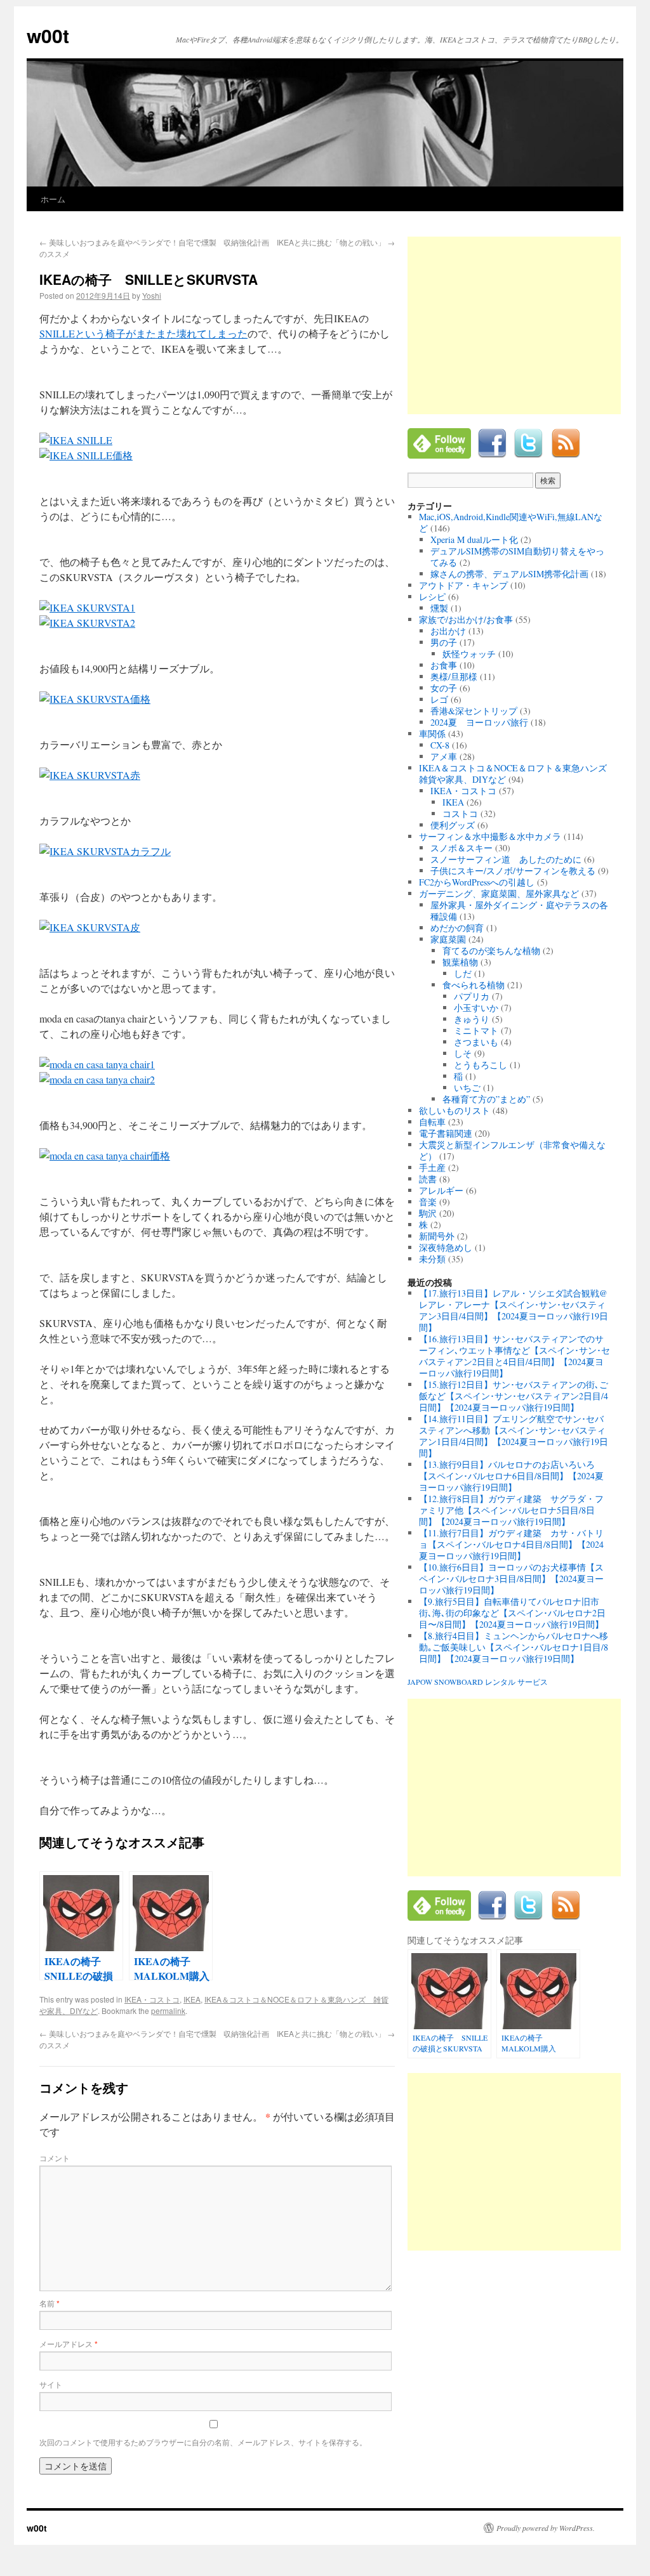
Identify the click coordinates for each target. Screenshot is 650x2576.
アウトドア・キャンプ (463, 585)
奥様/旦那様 (454, 677)
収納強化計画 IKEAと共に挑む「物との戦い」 (309, 242)
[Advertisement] (514, 325)
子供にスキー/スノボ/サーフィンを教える (513, 871)
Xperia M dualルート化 (474, 539)
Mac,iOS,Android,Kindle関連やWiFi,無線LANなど (511, 522)
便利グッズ (453, 825)
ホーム (53, 199)
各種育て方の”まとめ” (486, 1099)
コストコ (460, 814)
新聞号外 (437, 1236)
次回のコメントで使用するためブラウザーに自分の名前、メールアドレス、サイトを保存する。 (203, 2442)
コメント (55, 2158)
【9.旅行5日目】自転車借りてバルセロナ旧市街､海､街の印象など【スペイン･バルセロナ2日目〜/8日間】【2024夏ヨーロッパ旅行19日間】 (512, 1613)
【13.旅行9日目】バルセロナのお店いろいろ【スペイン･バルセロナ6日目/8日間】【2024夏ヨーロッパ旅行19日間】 (511, 1476)
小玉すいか (476, 1008)
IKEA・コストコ (152, 1999)
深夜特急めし (446, 1247)
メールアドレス (69, 2344)
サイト (51, 2384)
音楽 (428, 1202)
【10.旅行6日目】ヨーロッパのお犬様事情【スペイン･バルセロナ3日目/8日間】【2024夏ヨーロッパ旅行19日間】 (511, 1579)
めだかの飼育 (457, 928)
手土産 (432, 1167)
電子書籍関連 (446, 1133)
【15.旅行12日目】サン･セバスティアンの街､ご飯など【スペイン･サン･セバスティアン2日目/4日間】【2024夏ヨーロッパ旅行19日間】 (514, 1396)
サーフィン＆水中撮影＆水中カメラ (490, 836)
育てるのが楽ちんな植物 (491, 951)
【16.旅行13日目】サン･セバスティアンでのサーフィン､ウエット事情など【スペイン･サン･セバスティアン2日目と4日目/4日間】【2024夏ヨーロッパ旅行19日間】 (514, 1356)
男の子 (444, 642)
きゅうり (472, 1019)
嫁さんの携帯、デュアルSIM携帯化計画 (509, 574)
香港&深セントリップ (474, 711)
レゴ (439, 699)
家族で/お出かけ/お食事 (466, 619)
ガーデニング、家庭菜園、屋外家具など (499, 893)
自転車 (432, 1122)
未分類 (432, 1259)
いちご (467, 1088)
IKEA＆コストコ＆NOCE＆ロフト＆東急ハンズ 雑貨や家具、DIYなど (517, 774)
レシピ (432, 597)
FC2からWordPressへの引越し (477, 882)
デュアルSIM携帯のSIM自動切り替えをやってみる (517, 557)
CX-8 (440, 745)
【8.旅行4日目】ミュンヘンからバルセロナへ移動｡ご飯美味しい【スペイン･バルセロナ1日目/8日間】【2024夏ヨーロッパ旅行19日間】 (514, 1647)
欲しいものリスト (454, 1110)
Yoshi (152, 295)
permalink (168, 2010)
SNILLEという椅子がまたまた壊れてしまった (143, 333)
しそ (463, 1053)
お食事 (444, 665)
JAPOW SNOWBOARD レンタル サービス (478, 1682)
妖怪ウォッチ (469, 654)
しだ (463, 973)
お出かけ (448, 631)
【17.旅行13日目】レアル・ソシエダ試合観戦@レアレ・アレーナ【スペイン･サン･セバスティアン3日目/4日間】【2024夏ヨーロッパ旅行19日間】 (514, 1310)
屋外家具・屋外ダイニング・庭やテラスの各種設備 (519, 911)
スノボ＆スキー (461, 848)
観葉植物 (460, 962)
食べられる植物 (474, 985)
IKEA (192, 1999)
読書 (428, 1179)
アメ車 (444, 756)
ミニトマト (476, 1030)
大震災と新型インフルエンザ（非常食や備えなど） (512, 1150)
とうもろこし (481, 1065)
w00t (48, 35)
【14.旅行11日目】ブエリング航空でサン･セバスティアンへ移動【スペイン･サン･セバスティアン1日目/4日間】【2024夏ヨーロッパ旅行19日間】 (514, 1436)
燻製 (439, 608)
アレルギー (441, 1190)
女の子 (444, 688)
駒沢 (428, 1213)
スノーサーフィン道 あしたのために (506, 859)
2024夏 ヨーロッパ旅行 (479, 722)
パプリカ (472, 996)
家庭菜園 (448, 939)
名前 (50, 2303)
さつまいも (476, 1042)
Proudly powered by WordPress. (546, 2528)
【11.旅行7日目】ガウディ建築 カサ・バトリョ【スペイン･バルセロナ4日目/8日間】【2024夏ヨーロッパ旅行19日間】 (511, 1544)
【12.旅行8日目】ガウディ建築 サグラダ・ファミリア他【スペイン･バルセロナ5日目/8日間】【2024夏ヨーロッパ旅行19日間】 (511, 1510)
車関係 (432, 734)
